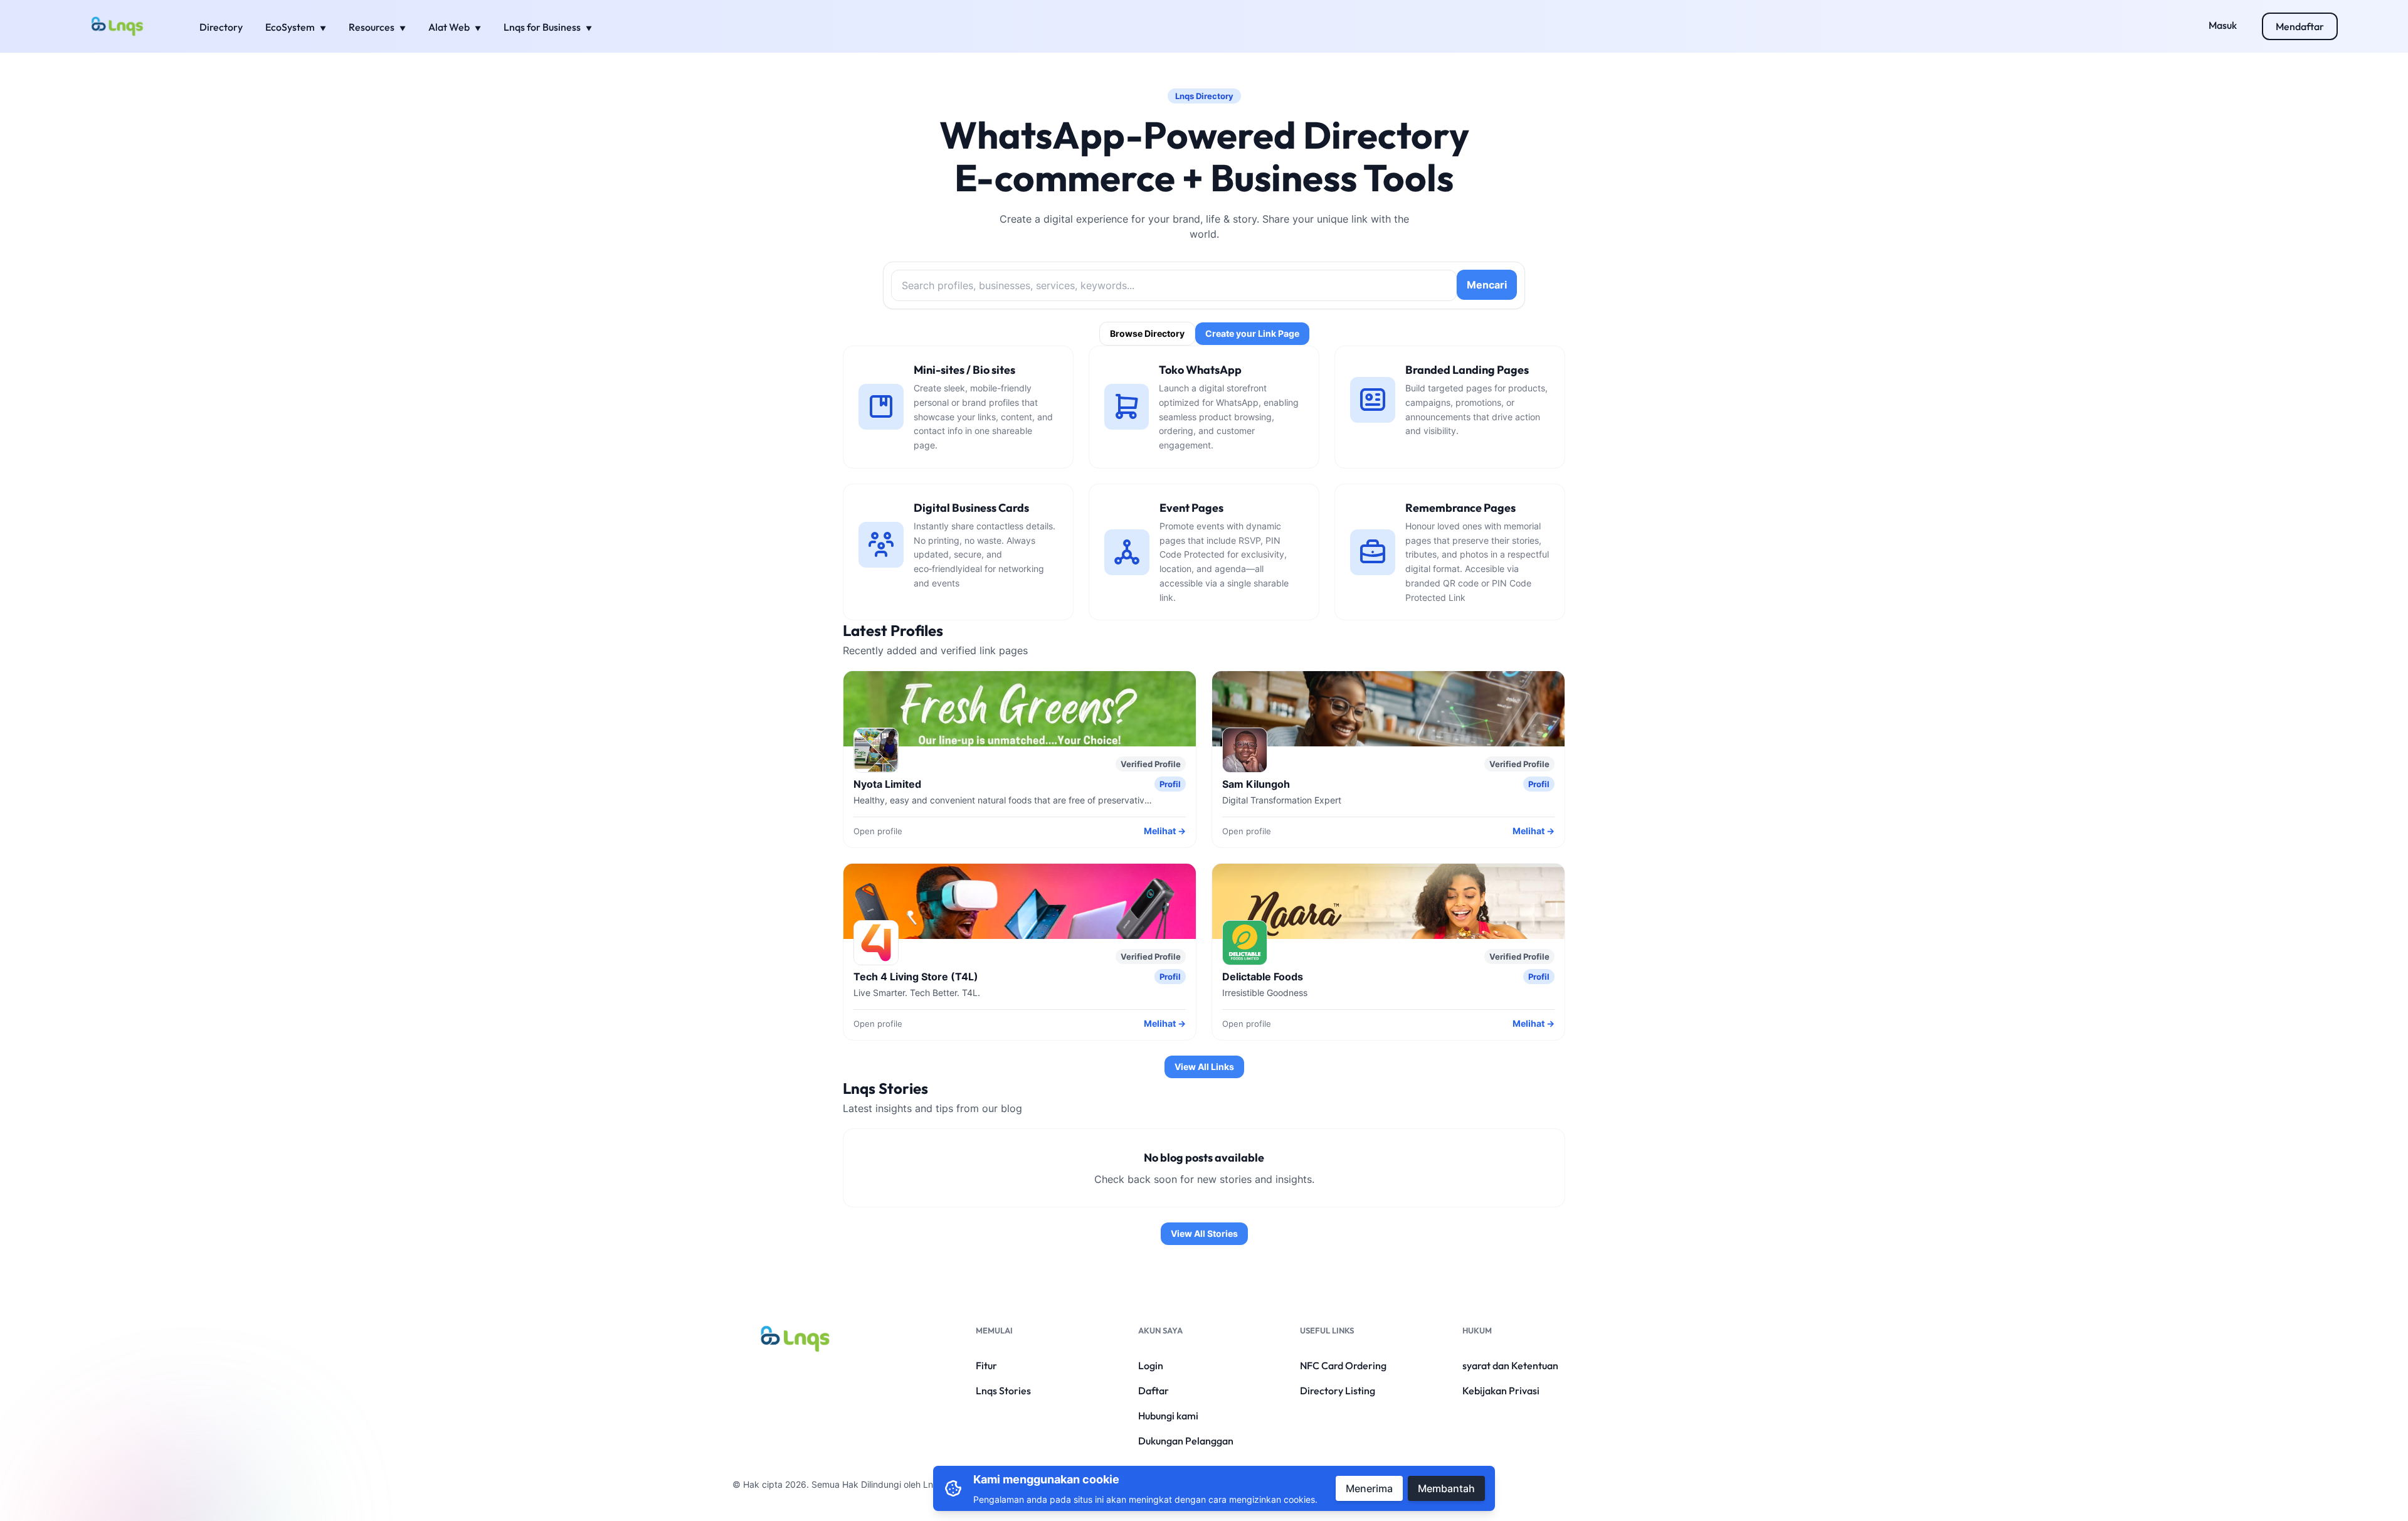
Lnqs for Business (543, 27)
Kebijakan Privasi (1501, 1391)
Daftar (1154, 1391)
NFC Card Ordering (1343, 1365)
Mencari (1487, 285)
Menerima (1369, 1488)
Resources (372, 27)
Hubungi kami (1168, 1416)
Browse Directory (1147, 333)
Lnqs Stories (1003, 1391)
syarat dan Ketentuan (1510, 1365)
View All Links (1204, 1067)
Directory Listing (1338, 1391)
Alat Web (450, 27)
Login (1151, 1365)
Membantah (1446, 1488)
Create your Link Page (1252, 333)
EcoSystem (291, 27)
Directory (221, 27)
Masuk (2223, 25)
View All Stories (1204, 1233)
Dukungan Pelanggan (1186, 1441)
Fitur (986, 1365)
